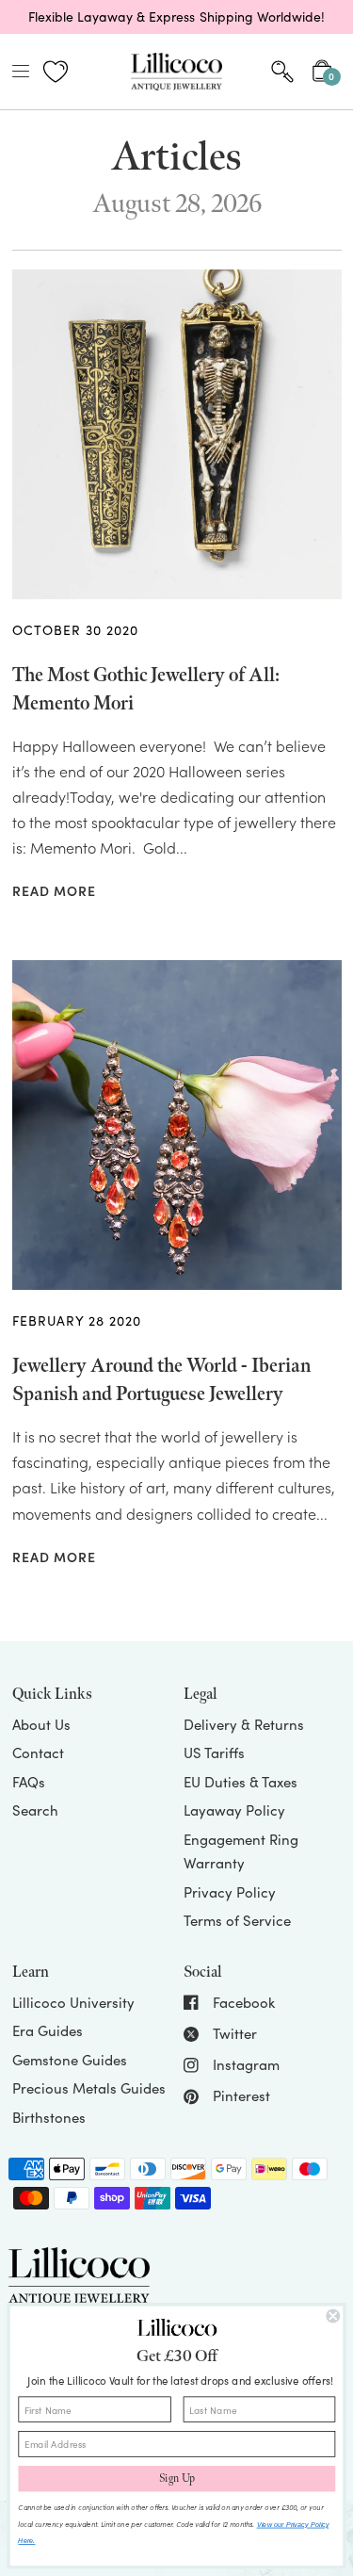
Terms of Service (237, 1920)
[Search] (282, 72)
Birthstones (49, 2117)
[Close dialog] (333, 2316)
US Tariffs (214, 1753)
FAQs (29, 1782)
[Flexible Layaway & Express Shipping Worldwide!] (176, 17)
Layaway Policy (234, 1810)
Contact (38, 1753)
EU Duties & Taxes (241, 1782)
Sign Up (177, 2479)
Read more (54, 892)
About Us (41, 1724)
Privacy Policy (230, 1892)
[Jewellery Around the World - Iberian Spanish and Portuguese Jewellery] (177, 1125)
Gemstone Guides (70, 2060)
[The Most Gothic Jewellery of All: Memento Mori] (177, 434)
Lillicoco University (73, 2002)
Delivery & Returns (244, 1724)
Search (35, 1810)
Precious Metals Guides (89, 2088)
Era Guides (48, 2030)
